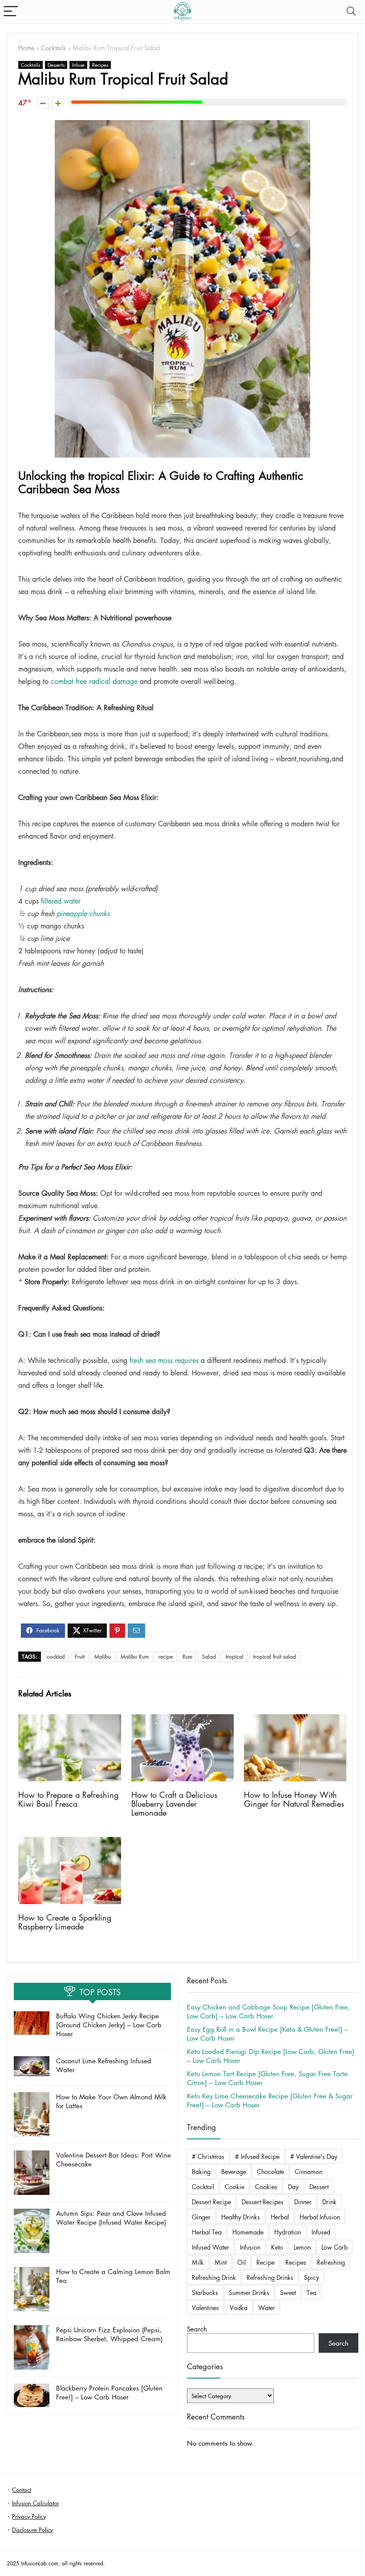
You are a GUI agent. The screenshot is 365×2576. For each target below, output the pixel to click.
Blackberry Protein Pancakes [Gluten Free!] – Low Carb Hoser (109, 2392)
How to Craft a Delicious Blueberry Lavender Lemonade (174, 1804)
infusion (250, 2247)
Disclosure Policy (32, 2530)
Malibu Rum (135, 1657)
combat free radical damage (94, 681)
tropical (235, 1657)
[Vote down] (43, 103)
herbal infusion (320, 2217)
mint (221, 2262)
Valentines (205, 2307)
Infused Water (211, 2247)
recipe (166, 1657)
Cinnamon (308, 2171)
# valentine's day (314, 2156)
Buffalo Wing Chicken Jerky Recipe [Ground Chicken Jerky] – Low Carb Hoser (109, 2025)
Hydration (288, 2232)
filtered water (61, 901)
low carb (335, 2247)
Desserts (56, 65)
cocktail (56, 1657)
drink (329, 2202)
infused (321, 2232)
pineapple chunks (83, 913)
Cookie (235, 2186)
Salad (209, 1657)
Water (267, 2307)
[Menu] (11, 12)
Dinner (303, 2202)
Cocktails (53, 48)
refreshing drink (214, 2277)
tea (312, 2292)
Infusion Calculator (35, 2503)
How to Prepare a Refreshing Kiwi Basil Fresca (68, 1799)
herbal (280, 2217)
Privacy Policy (29, 2516)
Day (293, 2186)
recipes (296, 2262)
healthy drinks (241, 2217)
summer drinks (249, 2292)
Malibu (103, 1657)
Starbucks (205, 2292)
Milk (198, 2262)
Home (26, 48)
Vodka (239, 2307)
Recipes (100, 65)
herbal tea (207, 2232)
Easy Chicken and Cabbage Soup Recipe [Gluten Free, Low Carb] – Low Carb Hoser (268, 2011)
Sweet (288, 2292)
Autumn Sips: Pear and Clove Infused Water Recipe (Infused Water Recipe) (111, 2218)
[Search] (351, 12)
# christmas (208, 2156)
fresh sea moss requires (164, 1360)
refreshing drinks (270, 2277)
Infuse (78, 65)
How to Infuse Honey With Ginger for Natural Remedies (294, 1799)
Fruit (80, 1657)
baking (201, 2171)
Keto (277, 2247)
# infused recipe (257, 2156)
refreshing (331, 2262)
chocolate (270, 2171)
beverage (234, 2171)
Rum (187, 1657)
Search (197, 2329)
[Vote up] (58, 103)
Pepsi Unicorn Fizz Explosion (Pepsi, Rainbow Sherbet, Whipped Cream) (109, 2334)
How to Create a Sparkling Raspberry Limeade (65, 1922)
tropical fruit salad (275, 1657)
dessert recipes (263, 2202)
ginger (201, 2217)
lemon (302, 2247)
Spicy (312, 2277)
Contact (22, 2490)
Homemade (248, 2232)
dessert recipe (211, 2202)
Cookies (266, 2186)
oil (241, 2262)
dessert (319, 2186)
